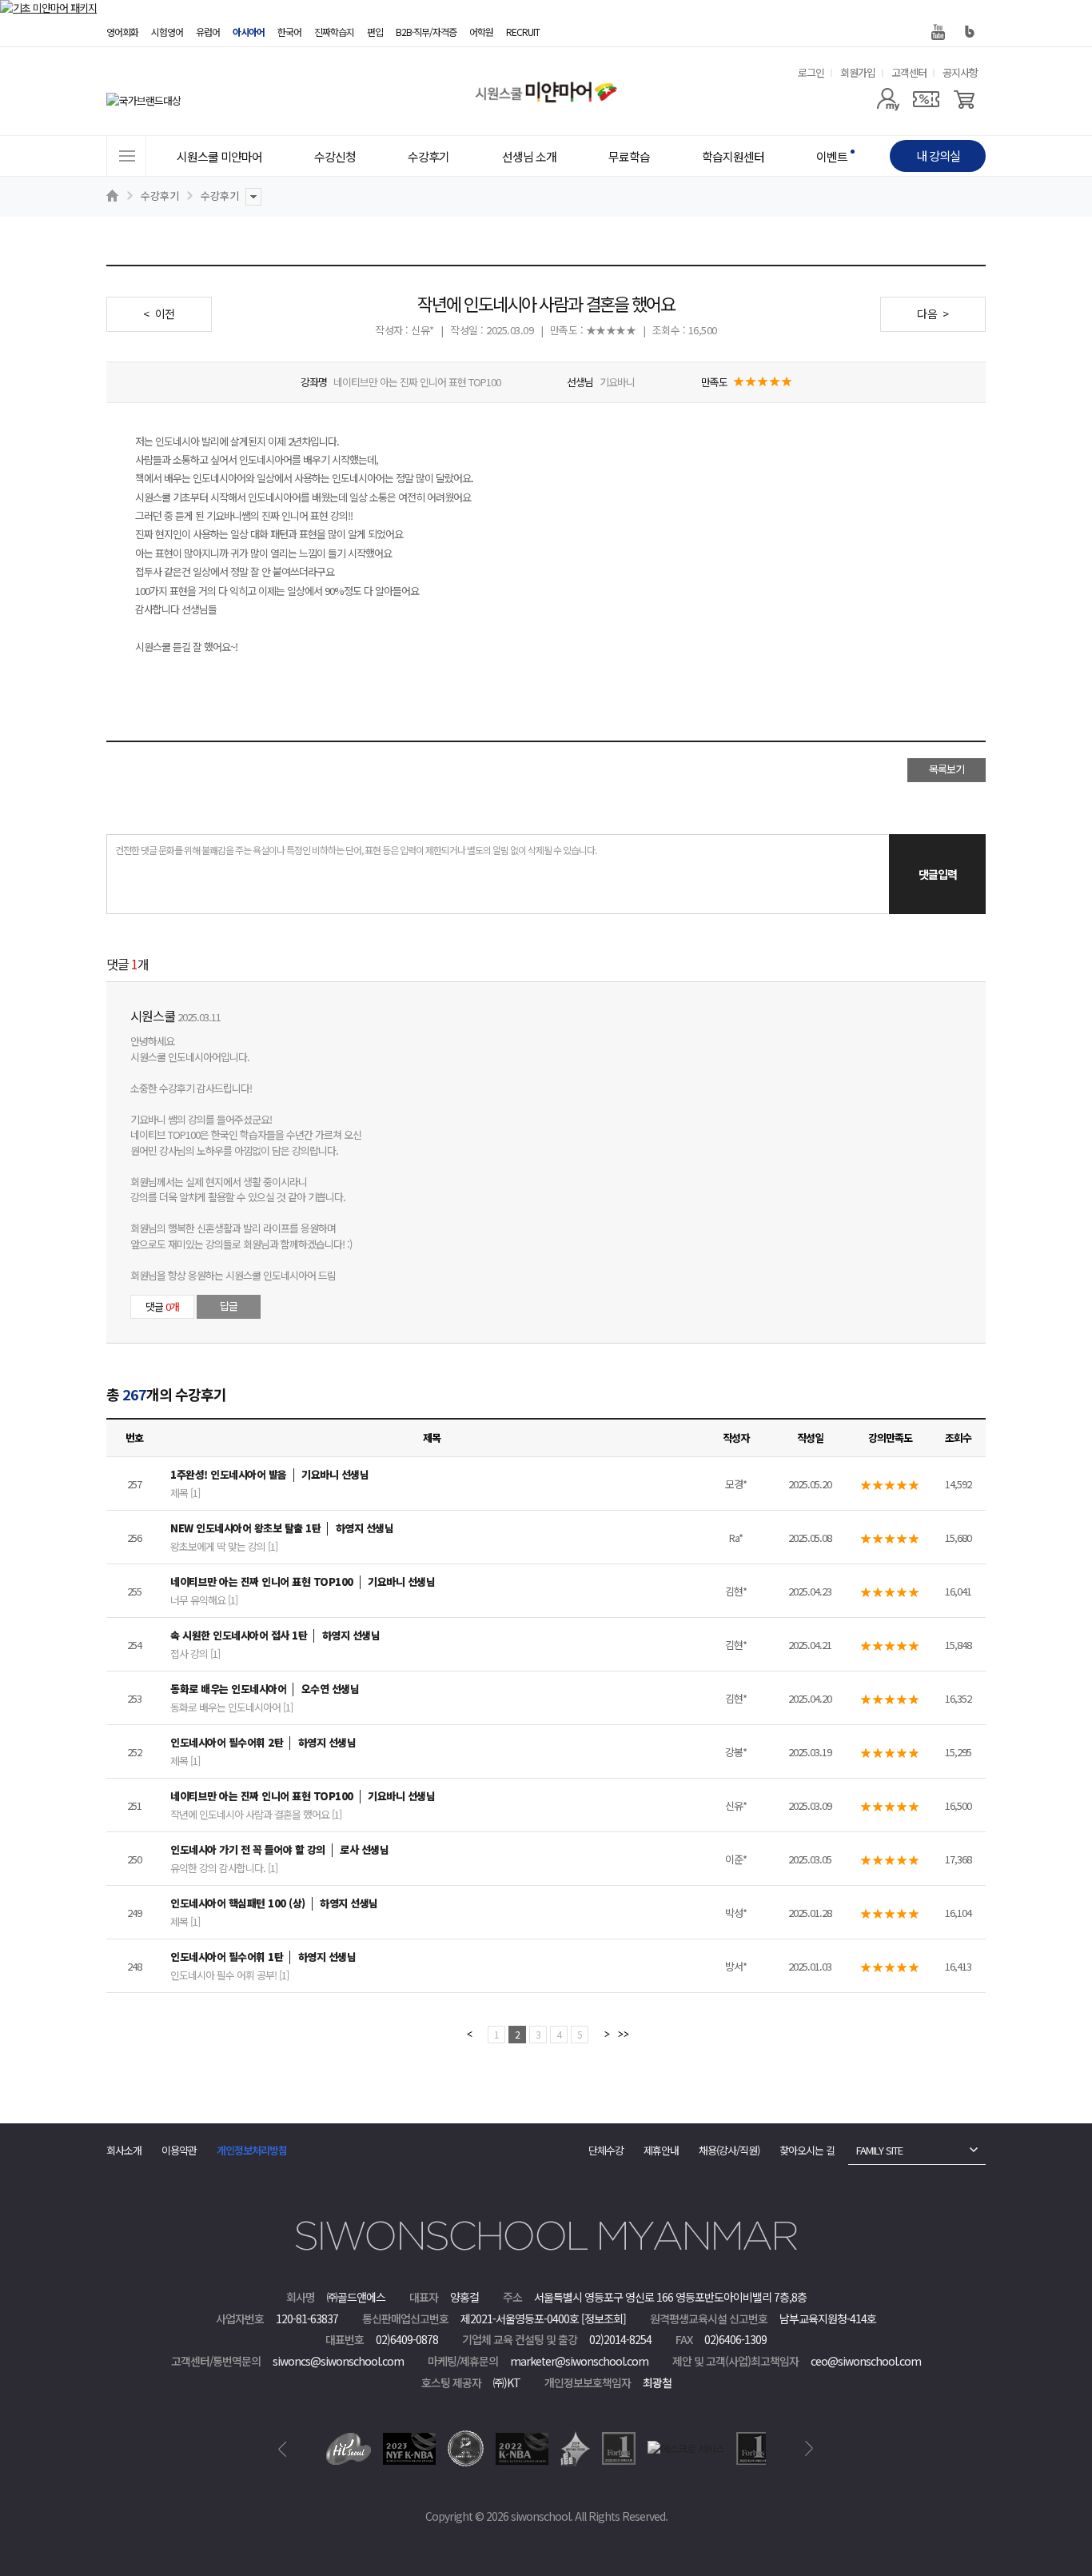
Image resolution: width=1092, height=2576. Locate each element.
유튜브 (938, 32)
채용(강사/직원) (729, 2150)
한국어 (289, 32)
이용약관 (179, 2150)
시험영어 (167, 32)
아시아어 (249, 32)
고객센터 (909, 72)
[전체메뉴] (126, 156)
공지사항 (960, 72)
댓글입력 (938, 874)
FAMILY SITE (879, 2150)
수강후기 (160, 196)
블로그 (970, 32)
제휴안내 (661, 2150)
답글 (229, 1306)
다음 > (933, 314)
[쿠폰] (926, 99)
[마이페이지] (888, 99)
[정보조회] (604, 2318)
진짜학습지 (334, 32)
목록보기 (947, 769)
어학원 (481, 32)
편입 (375, 32)
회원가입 (858, 72)
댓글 (162, 1306)
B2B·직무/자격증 (426, 32)
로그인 (811, 72)
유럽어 (208, 32)
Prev (283, 2449)
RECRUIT (523, 32)
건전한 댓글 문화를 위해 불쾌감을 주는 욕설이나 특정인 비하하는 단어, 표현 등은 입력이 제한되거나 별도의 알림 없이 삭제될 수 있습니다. (356, 850)
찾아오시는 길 (807, 2150)
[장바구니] (964, 99)
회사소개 (124, 2150)
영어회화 (122, 32)
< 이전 (159, 314)
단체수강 (606, 2150)
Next (809, 2449)
